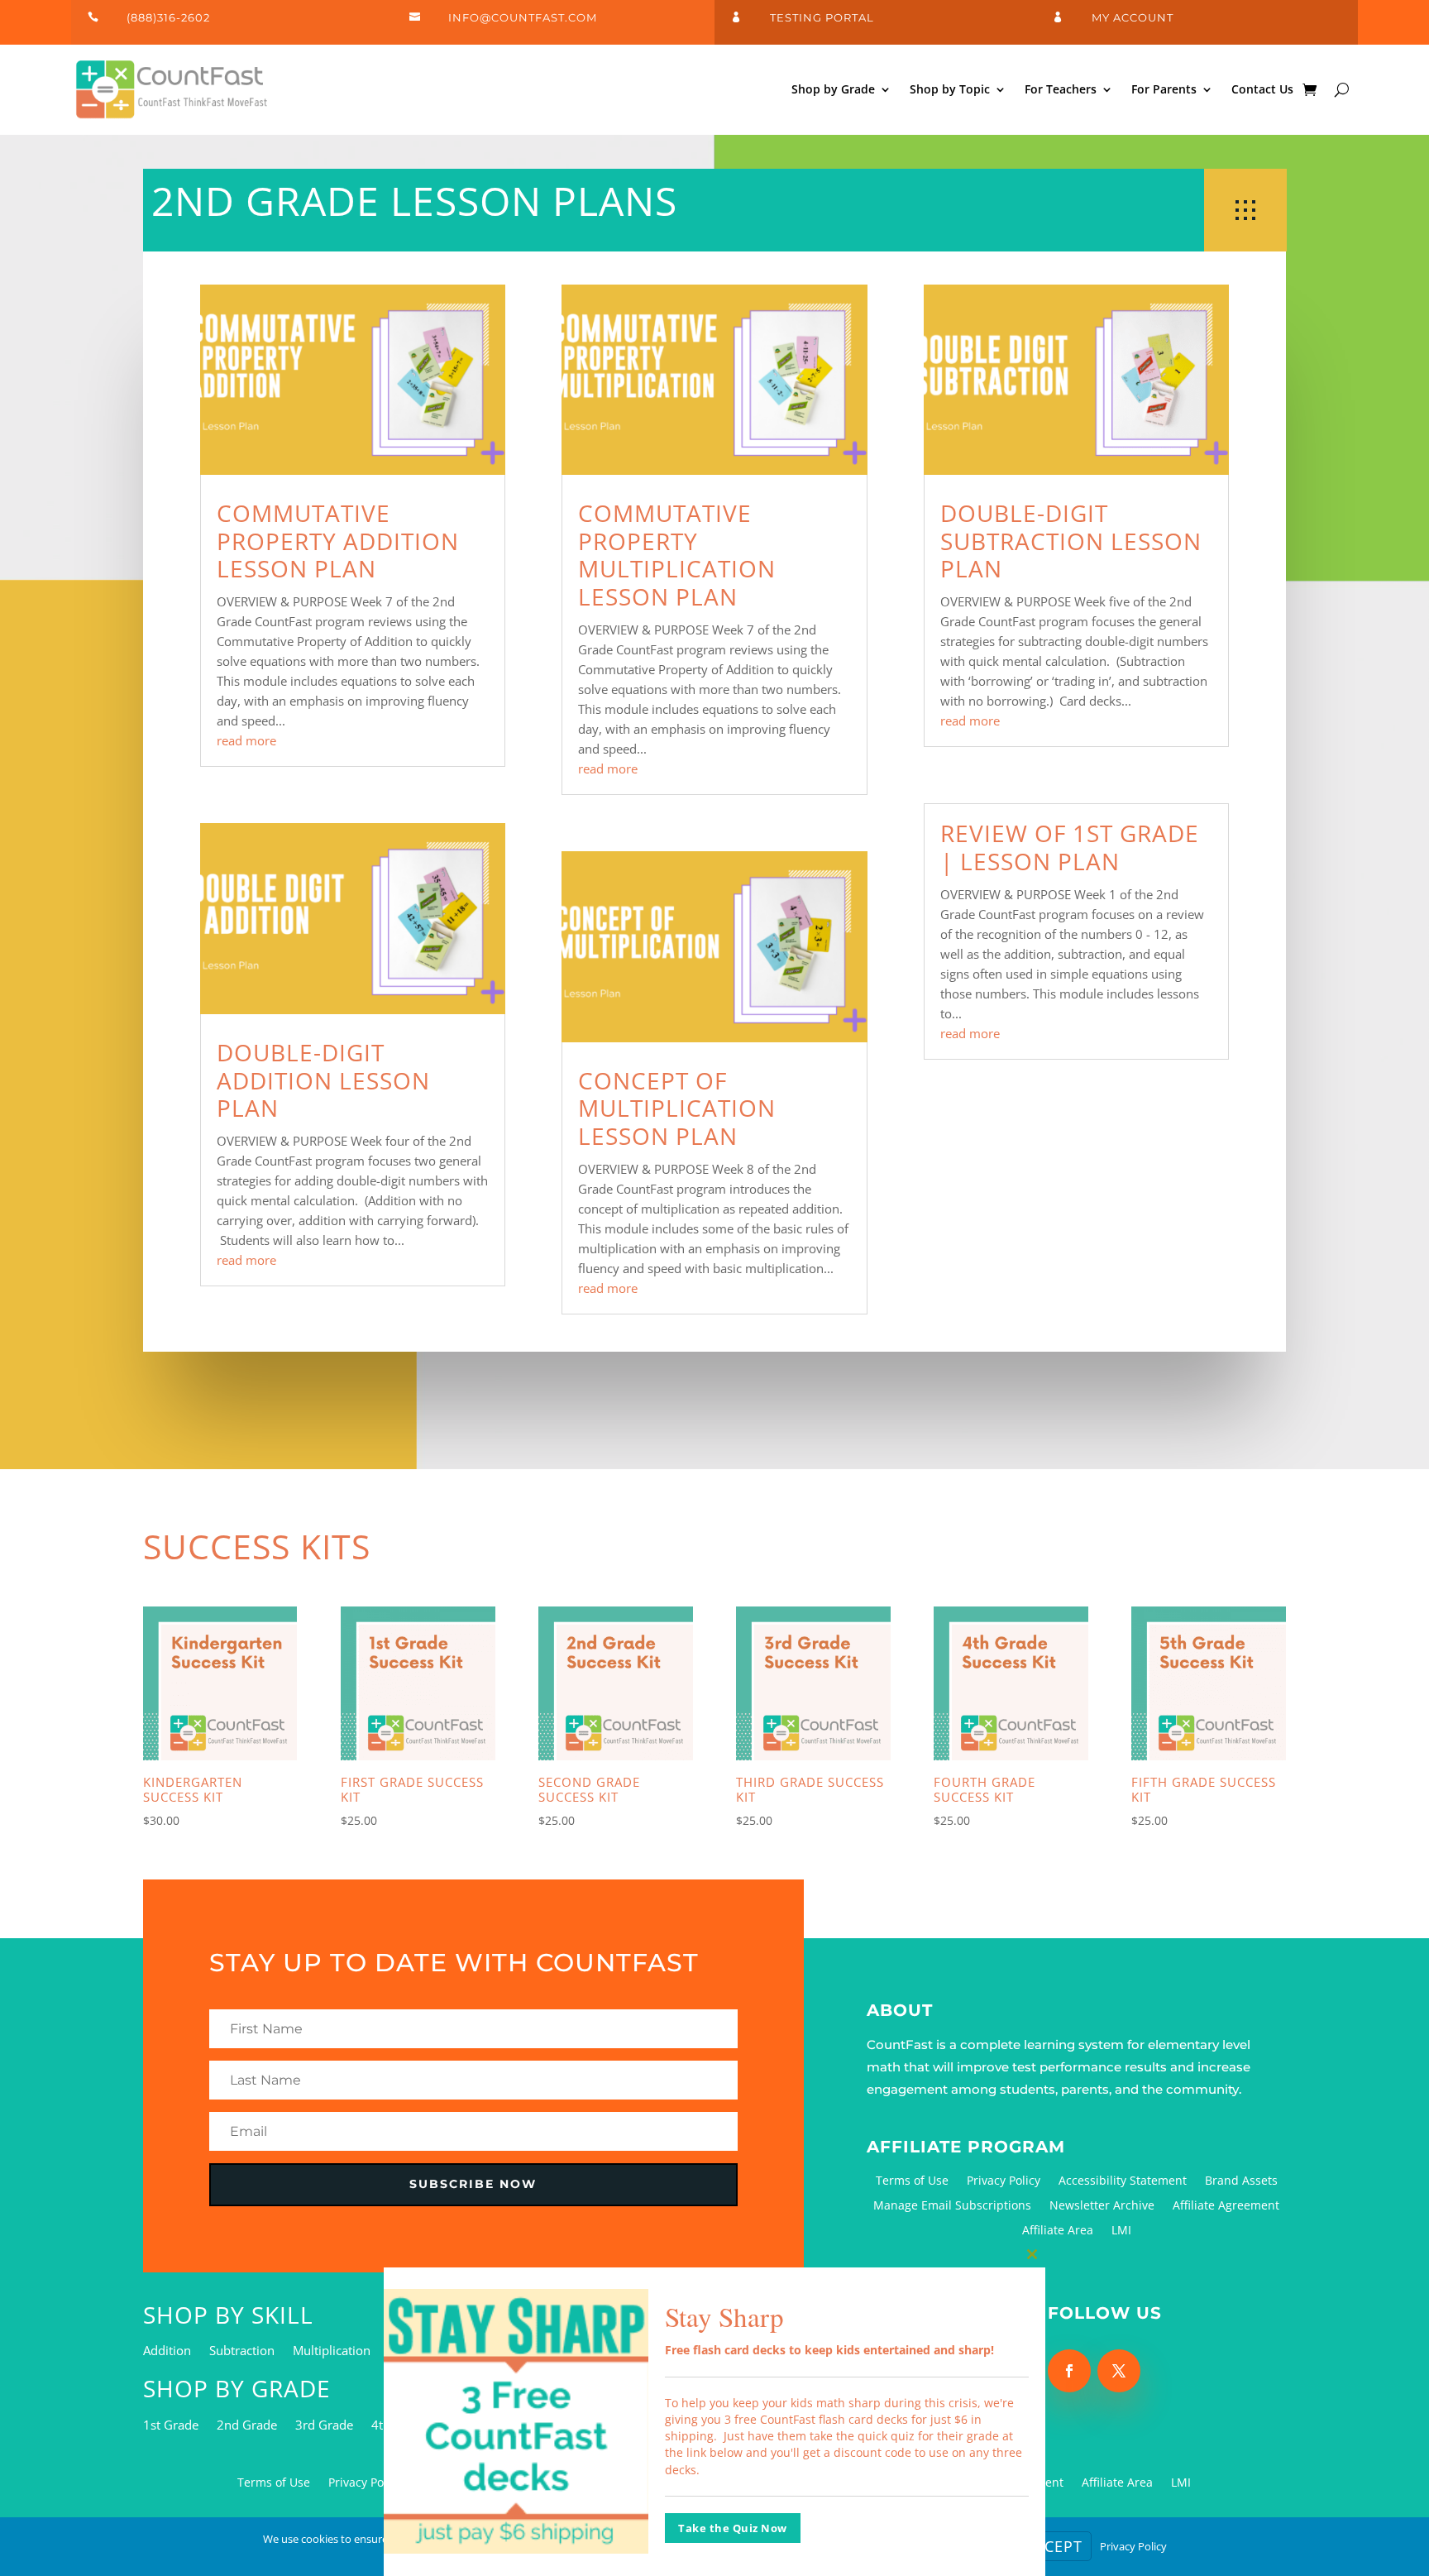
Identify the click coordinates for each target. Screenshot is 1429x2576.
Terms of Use (912, 2181)
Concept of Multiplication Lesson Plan (677, 1108)
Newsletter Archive (1102, 2206)
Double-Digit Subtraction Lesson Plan (1071, 541)
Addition (167, 2351)
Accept (1054, 2546)
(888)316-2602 (168, 17)
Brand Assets (1241, 2181)
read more (246, 740)
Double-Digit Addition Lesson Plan (323, 1080)
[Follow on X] (1119, 2371)
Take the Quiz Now (733, 2528)
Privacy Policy (1004, 2181)
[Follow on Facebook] (1069, 2371)
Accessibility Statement (1123, 2181)
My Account (1133, 17)
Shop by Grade (833, 89)
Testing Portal (822, 17)
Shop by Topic (950, 89)
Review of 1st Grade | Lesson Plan (1070, 847)
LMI (1121, 2231)
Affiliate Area (1058, 2231)
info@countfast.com (523, 17)
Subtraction (242, 2351)
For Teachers (1061, 89)
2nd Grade (247, 2426)
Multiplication (332, 2351)
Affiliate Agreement (1226, 2206)
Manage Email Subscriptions (952, 2206)
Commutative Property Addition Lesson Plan (338, 541)
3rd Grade (324, 2426)
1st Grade (171, 2426)
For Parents (1164, 89)
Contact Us (1262, 89)
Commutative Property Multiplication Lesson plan (677, 555)
